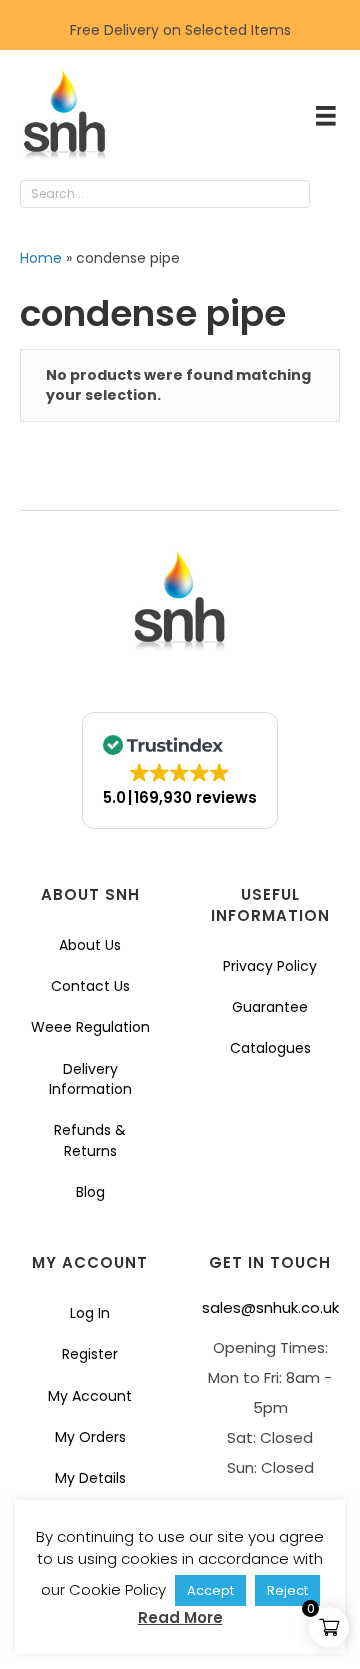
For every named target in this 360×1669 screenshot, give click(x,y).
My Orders (90, 1437)
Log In (90, 1313)
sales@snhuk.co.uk (270, 1307)
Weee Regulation (90, 1027)
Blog (90, 1192)
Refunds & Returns (90, 1140)
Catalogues (270, 1048)
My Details (90, 1478)
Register (90, 1354)
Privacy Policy (270, 966)
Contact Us (90, 986)
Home (41, 258)
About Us (90, 945)
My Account (90, 1396)
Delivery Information (90, 1079)
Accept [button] (210, 1590)
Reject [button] (287, 1590)
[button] (330, 195)
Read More (180, 1617)
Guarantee (270, 1007)
